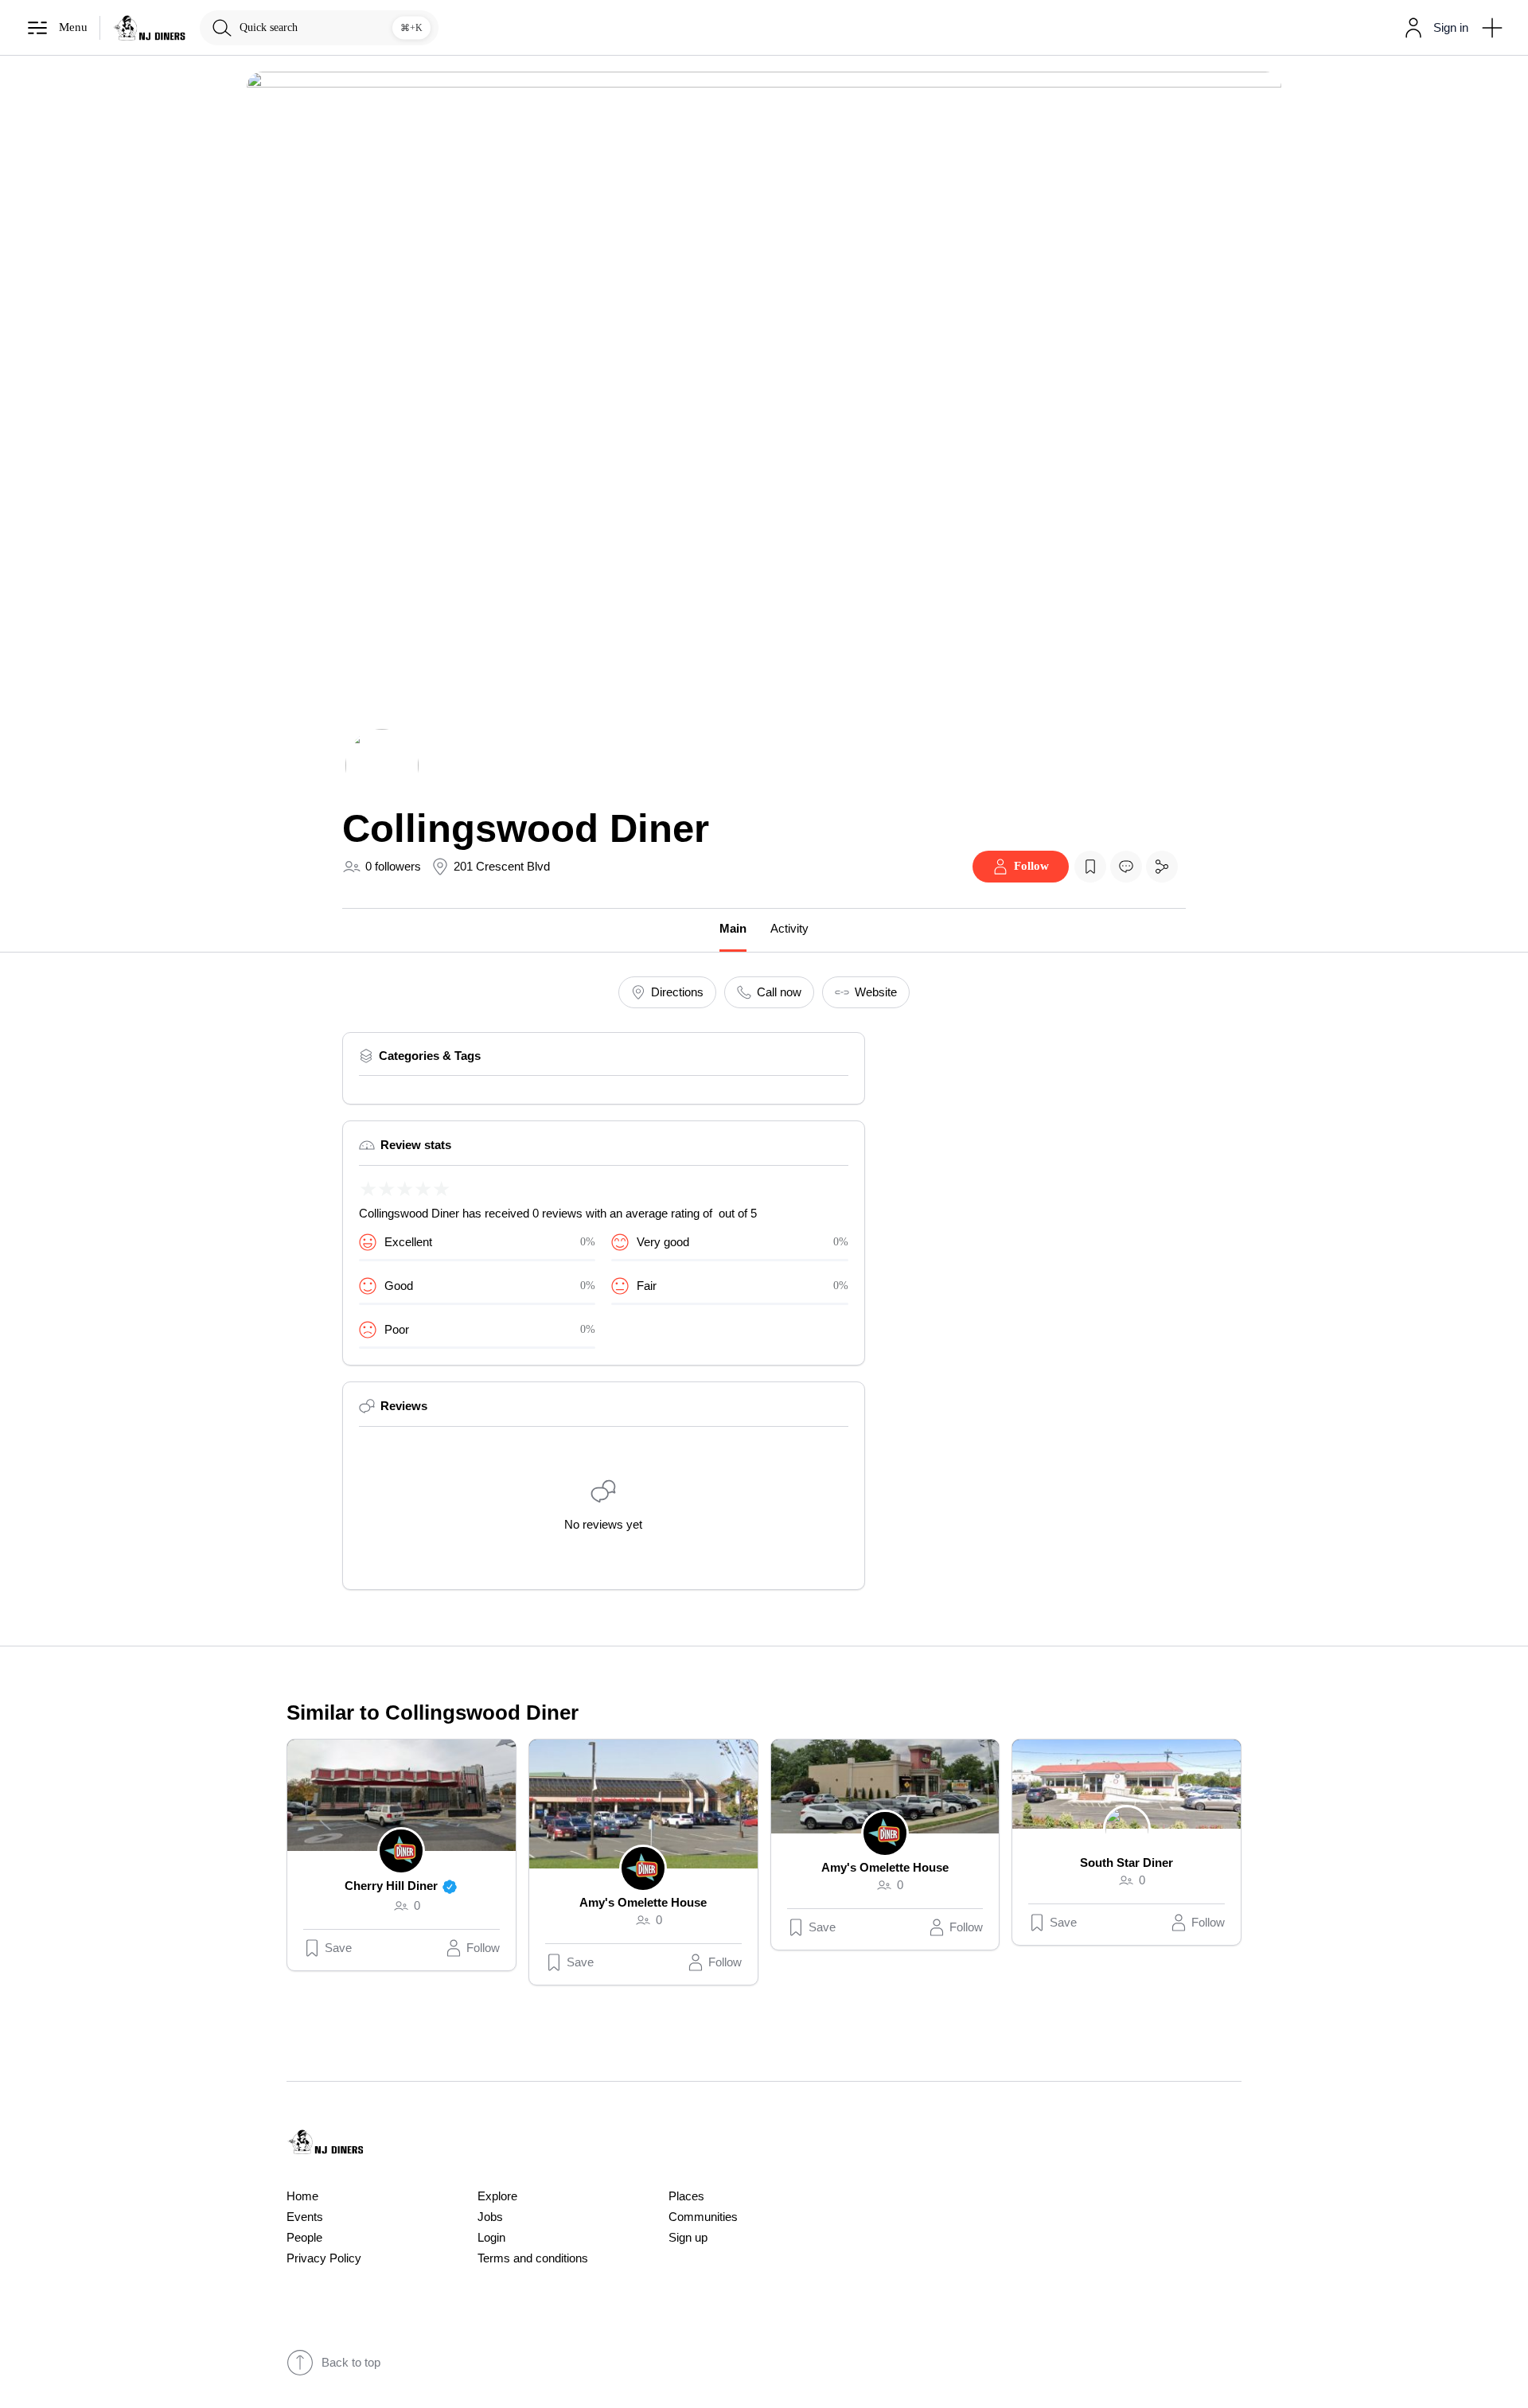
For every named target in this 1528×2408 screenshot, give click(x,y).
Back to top (351, 2363)
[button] (1433, 28)
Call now (779, 992)
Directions (677, 992)
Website (876, 992)
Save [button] (338, 1948)
